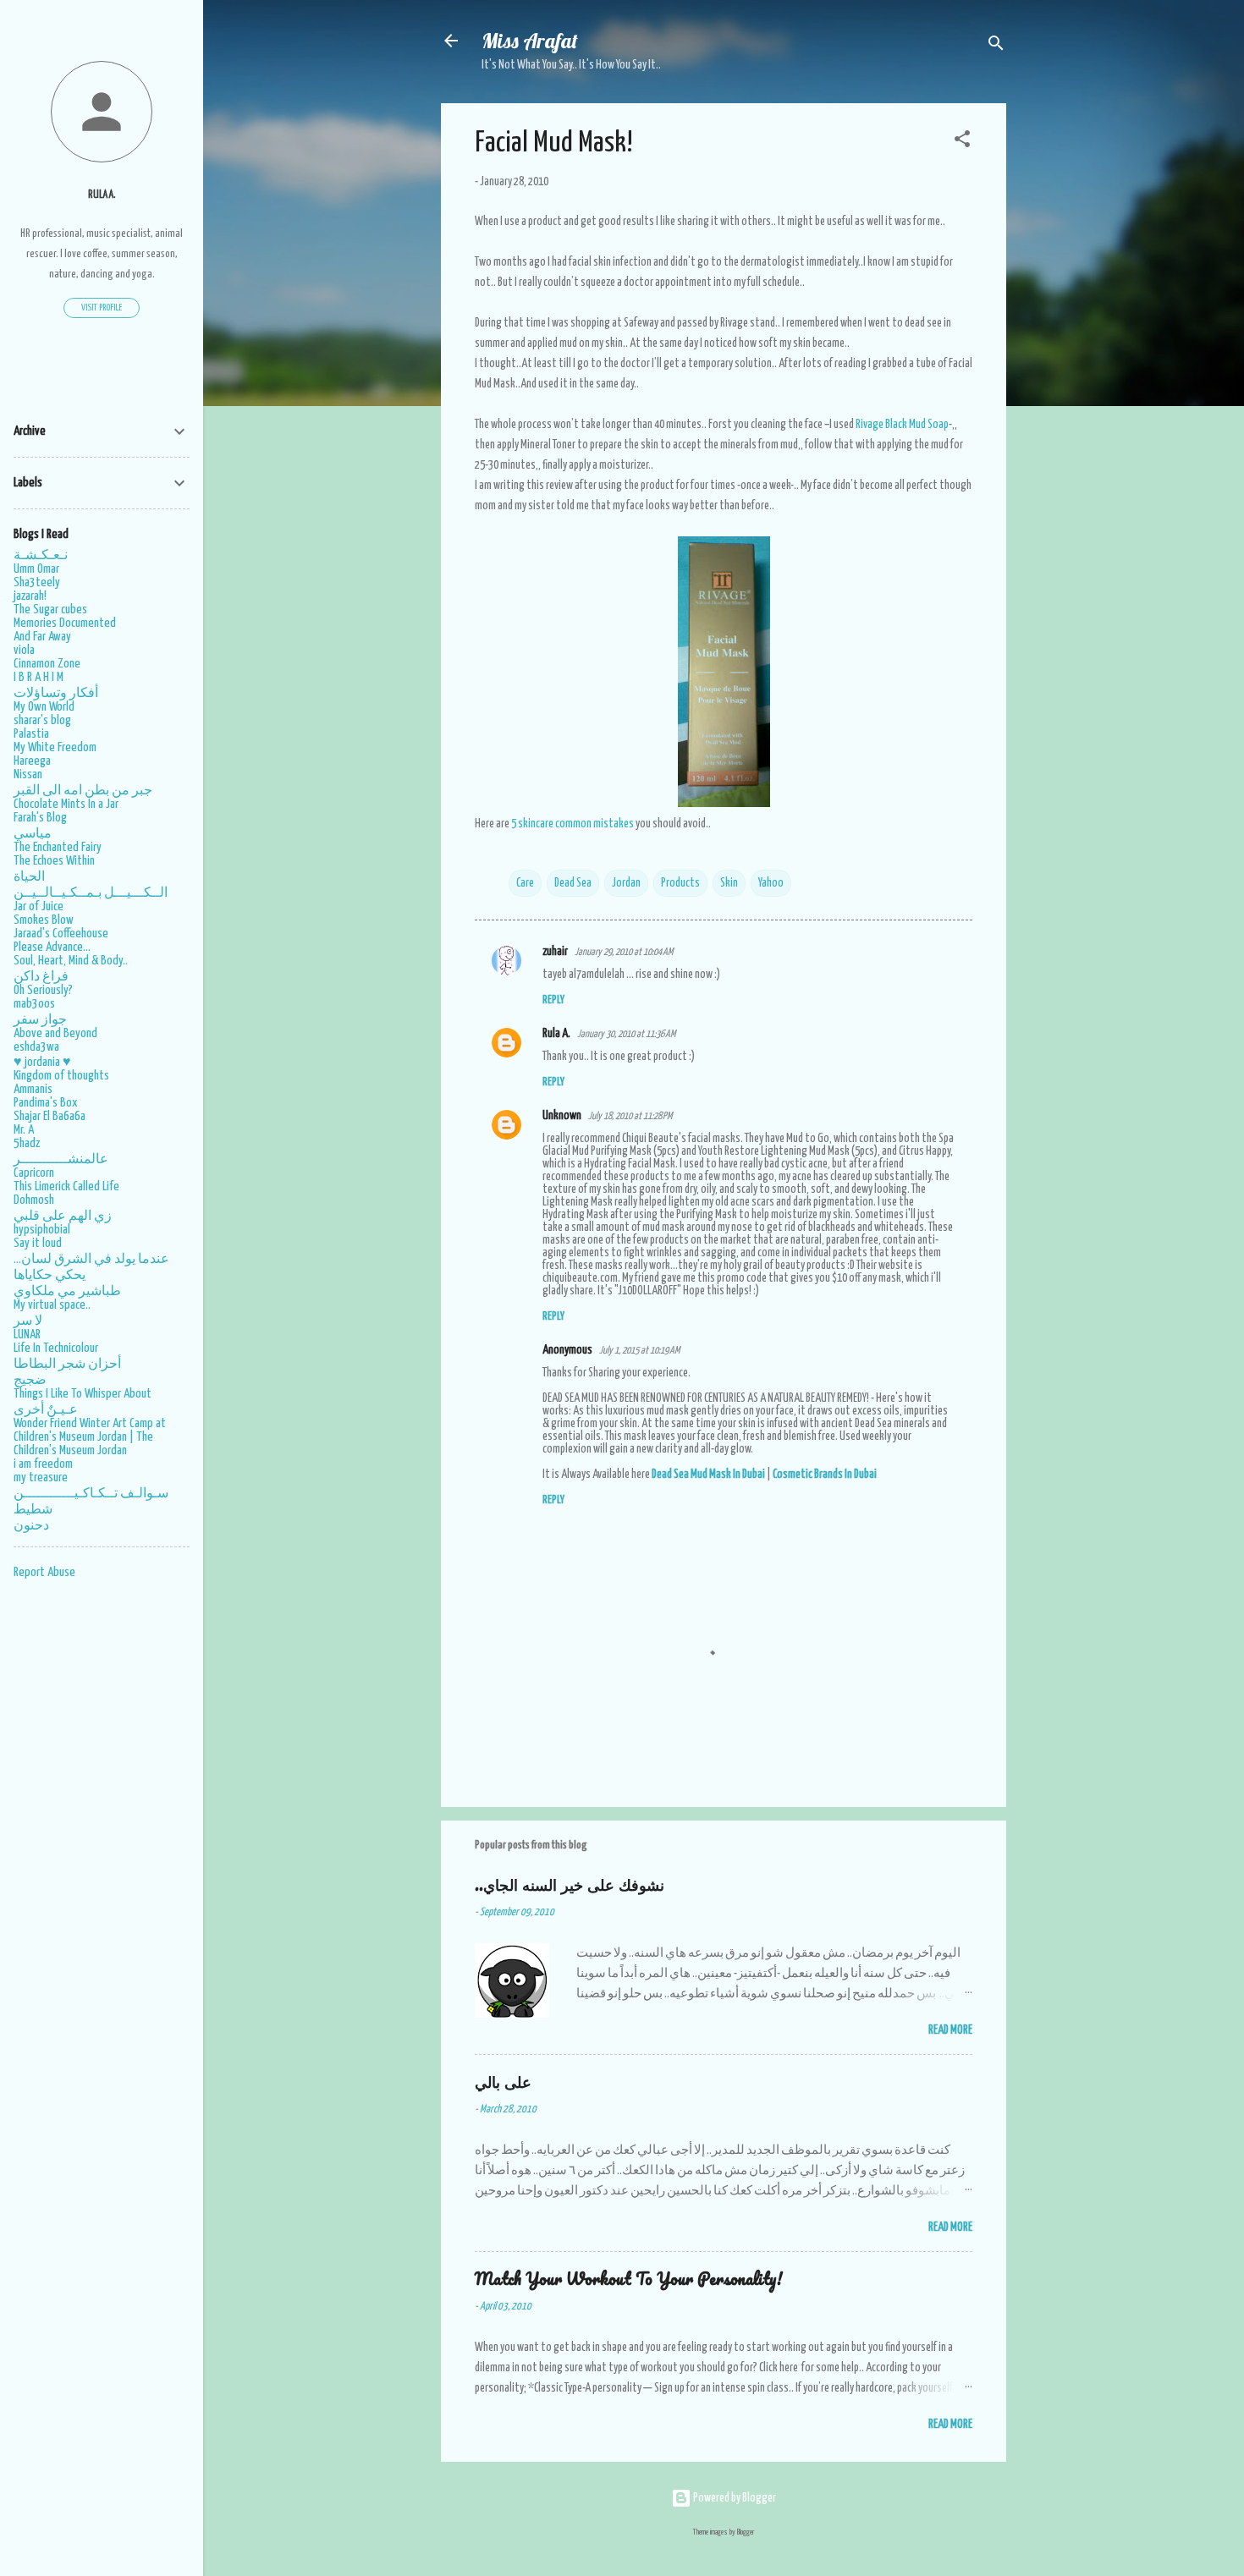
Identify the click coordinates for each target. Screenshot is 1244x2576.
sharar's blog (42, 720)
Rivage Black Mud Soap (902, 425)
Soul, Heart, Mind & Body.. (71, 961)
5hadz (27, 1143)
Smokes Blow (44, 920)
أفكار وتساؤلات (56, 693)
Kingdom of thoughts (61, 1076)
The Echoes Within (54, 861)
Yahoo (771, 883)
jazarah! (30, 596)
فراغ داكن (41, 977)
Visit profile (102, 308)
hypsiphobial (42, 1230)
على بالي (503, 2082)
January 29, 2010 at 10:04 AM (624, 952)
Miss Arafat (530, 41)
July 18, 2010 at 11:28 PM (630, 1116)
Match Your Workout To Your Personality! (629, 2279)
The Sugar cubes (50, 610)
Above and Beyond (55, 1033)
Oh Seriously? (43, 990)
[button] (962, 142)
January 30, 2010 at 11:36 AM (626, 1034)
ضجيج (30, 1380)
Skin (729, 883)
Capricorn (34, 1173)
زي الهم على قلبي (63, 1216)
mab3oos (34, 1004)
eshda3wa (36, 1047)
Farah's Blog (40, 818)
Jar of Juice (39, 906)
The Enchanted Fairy (58, 847)
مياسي (33, 834)
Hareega (32, 761)
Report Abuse (44, 1572)
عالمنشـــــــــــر (61, 1159)
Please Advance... (52, 947)
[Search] (996, 46)
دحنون (31, 1526)
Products (680, 883)
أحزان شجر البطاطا (67, 1364)
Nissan (28, 774)
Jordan (626, 883)
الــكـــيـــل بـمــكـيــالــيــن (91, 893)
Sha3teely (37, 582)
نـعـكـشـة (41, 555)
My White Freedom (55, 747)
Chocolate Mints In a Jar (66, 804)
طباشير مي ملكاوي (67, 1291)
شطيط (33, 1510)
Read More (950, 2030)
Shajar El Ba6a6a (50, 1116)
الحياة (29, 877)
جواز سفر (40, 1020)
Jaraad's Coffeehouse (61, 934)
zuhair (555, 952)
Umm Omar (36, 569)
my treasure (41, 1477)
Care (525, 883)
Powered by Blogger (734, 2498)
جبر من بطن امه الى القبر (83, 791)
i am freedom (43, 1464)
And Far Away (42, 637)
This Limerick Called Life (66, 1186)
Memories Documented (65, 623)
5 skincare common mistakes (572, 824)
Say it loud (38, 1243)
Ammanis (33, 1089)
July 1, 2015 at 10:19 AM (639, 1351)
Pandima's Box (46, 1103)
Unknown (562, 1116)
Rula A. (556, 1034)
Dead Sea (573, 883)
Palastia (31, 734)
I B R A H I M (39, 677)
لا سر (28, 1321)
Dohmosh (34, 1200)
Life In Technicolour (56, 1348)
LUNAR (27, 1335)
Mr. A (24, 1130)
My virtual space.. (52, 1305)
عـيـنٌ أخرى (46, 1410)
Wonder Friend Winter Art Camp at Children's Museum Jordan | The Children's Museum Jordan (90, 1437)
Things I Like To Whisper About (83, 1394)
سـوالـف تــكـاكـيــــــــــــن (91, 1494)
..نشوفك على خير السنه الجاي (570, 1884)
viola (24, 650)
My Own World (44, 707)
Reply (553, 1000)
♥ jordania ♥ (42, 1062)
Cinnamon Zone (47, 664)
